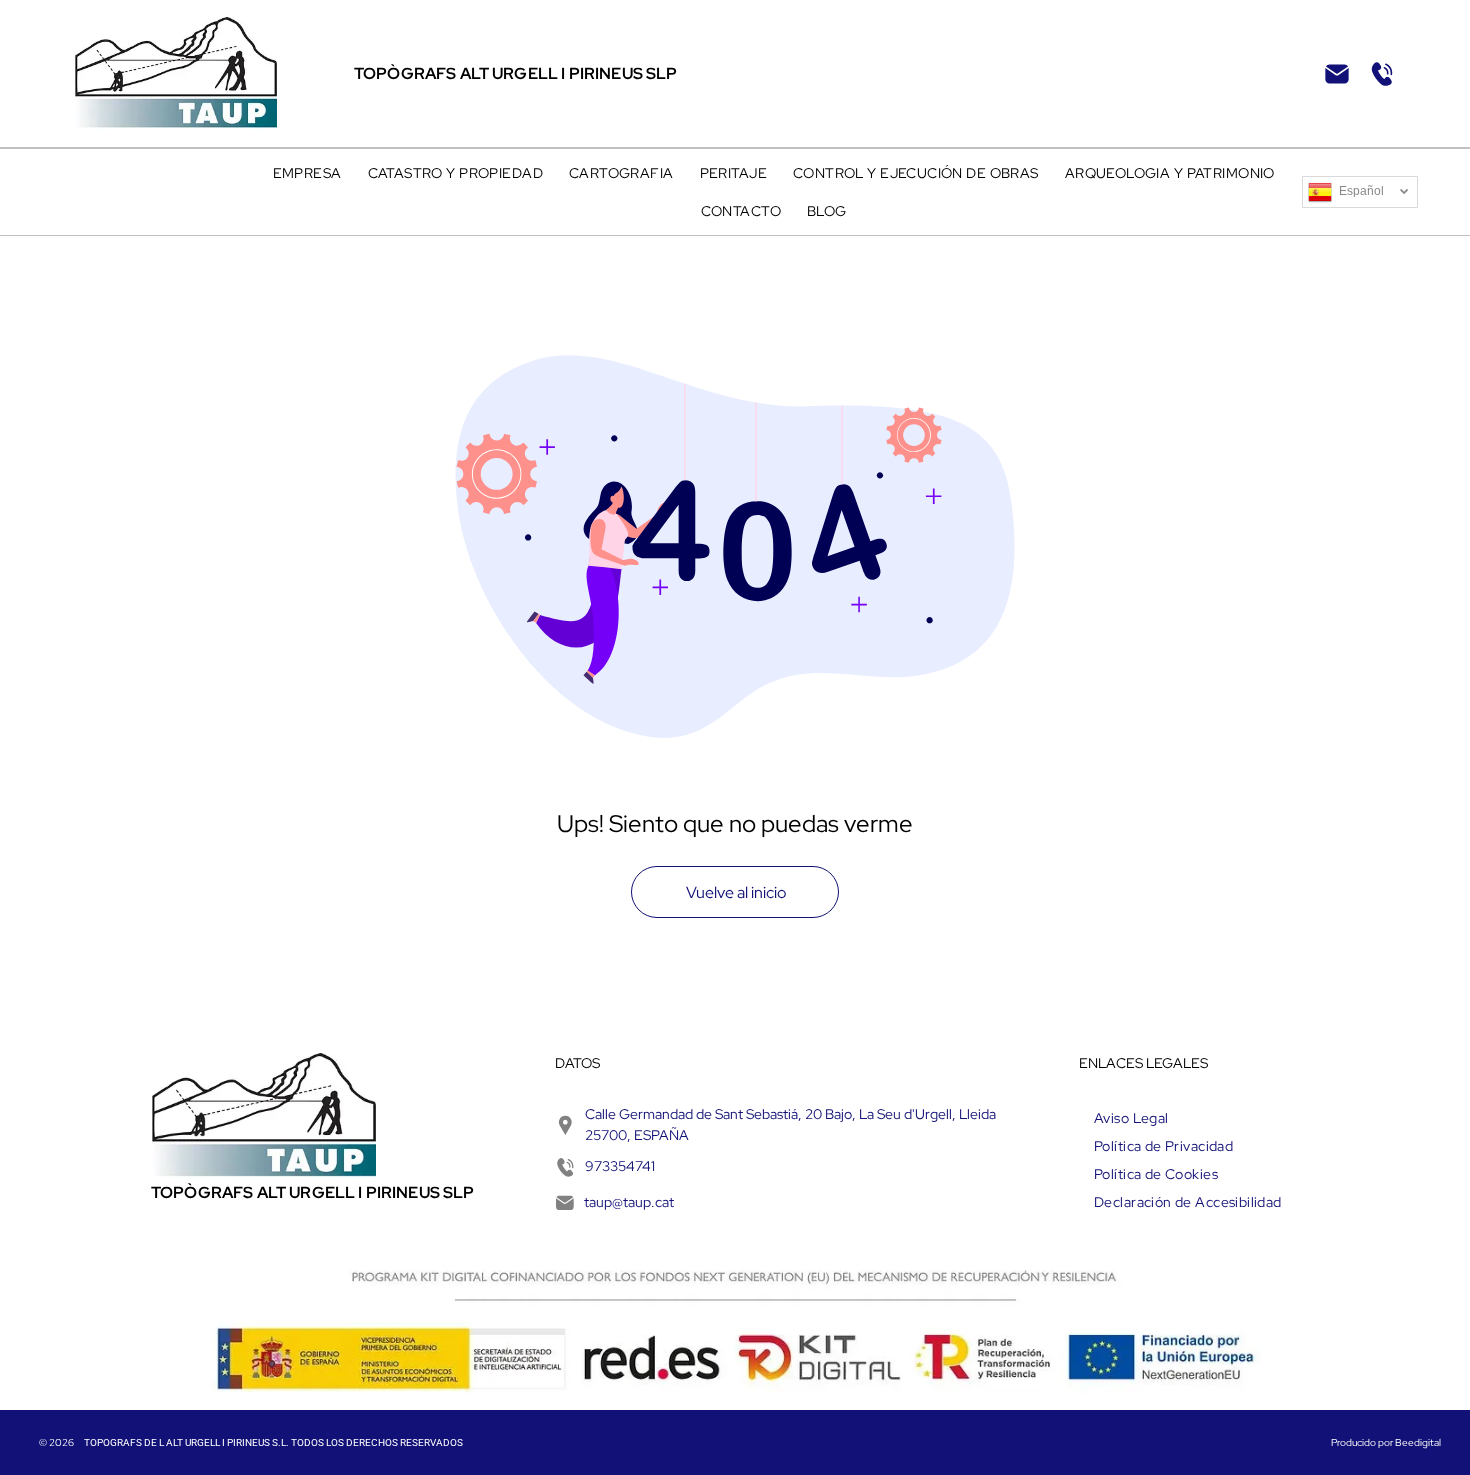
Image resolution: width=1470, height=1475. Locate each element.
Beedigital (1418, 1442)
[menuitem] (307, 173)
